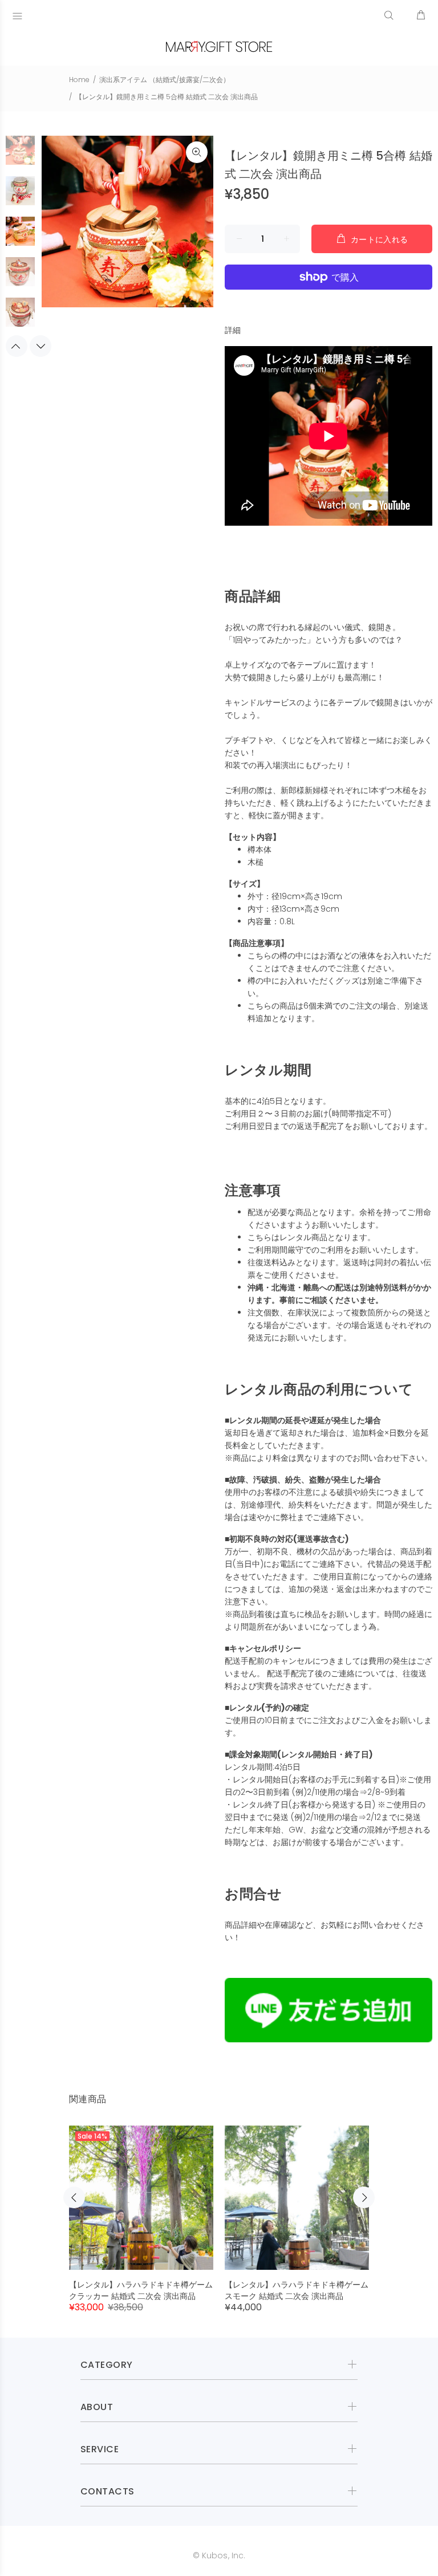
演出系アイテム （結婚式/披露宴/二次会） (165, 80)
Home (79, 80)
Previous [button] (17, 346)
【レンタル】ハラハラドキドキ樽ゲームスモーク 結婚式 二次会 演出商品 (297, 2290)
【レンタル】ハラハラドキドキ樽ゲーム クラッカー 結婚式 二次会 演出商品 (141, 2290)
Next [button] (40, 346)
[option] (20, 156)
